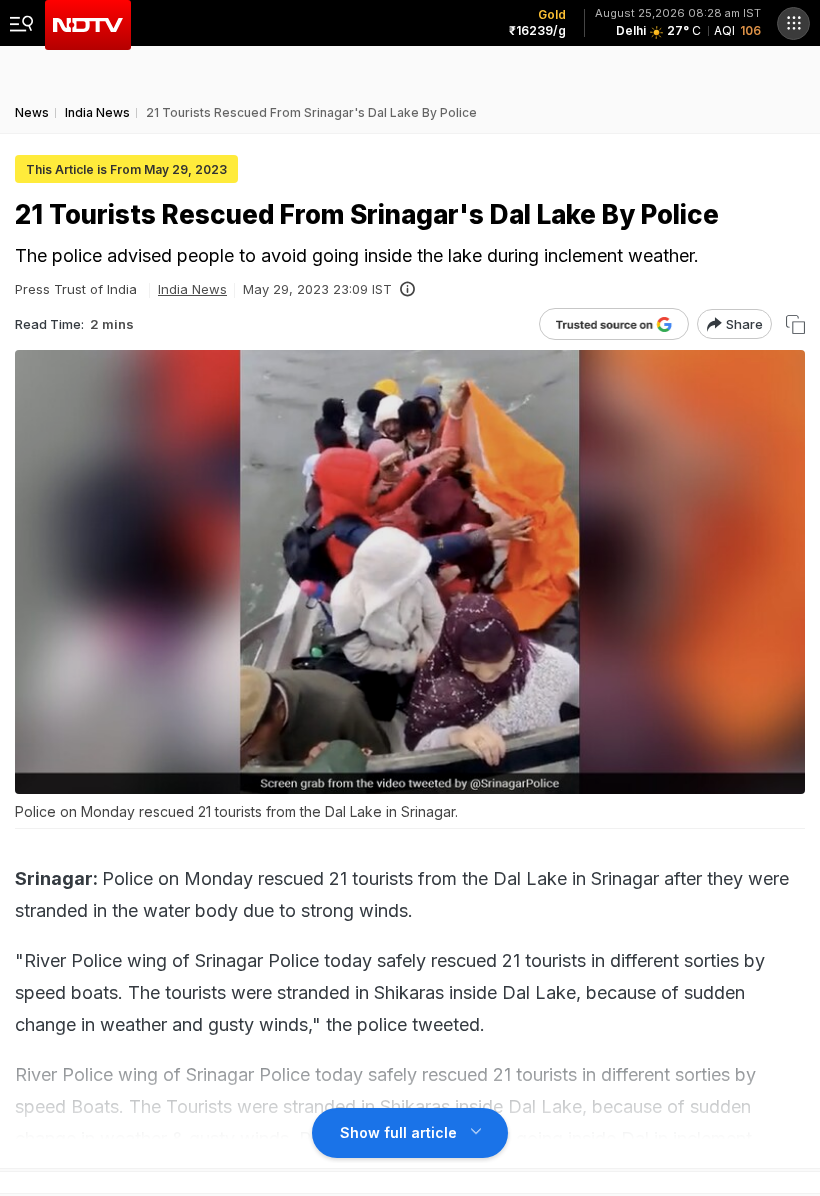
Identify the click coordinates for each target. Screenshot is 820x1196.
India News (192, 289)
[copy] (795, 324)
